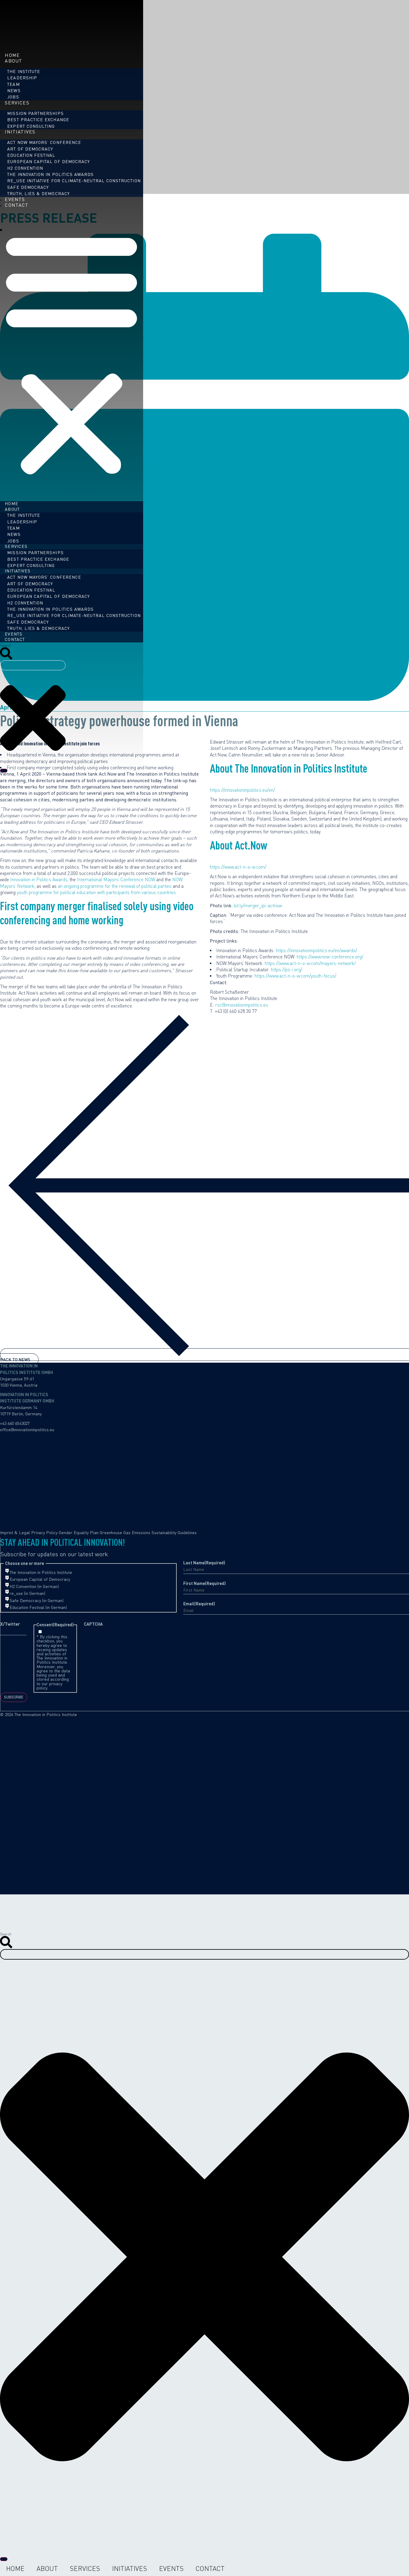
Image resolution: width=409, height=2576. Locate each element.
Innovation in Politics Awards (39, 880)
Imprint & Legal (15, 1532)
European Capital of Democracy (49, 162)
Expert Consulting (31, 565)
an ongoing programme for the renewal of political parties (115, 886)
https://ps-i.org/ (287, 970)
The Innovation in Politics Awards (50, 174)
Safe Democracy (28, 187)
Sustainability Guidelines (174, 1532)
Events (171, 2569)
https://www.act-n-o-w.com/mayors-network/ (310, 963)
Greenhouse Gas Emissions (125, 1532)
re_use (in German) (27, 1593)
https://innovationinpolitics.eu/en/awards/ (316, 950)
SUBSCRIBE (14, 1697)
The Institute (24, 71)
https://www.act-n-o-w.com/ (238, 867)
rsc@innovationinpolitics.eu (242, 1005)
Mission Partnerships (35, 113)
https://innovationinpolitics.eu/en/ (242, 790)
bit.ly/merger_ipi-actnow (258, 906)
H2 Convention (25, 168)
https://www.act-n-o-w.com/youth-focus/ (295, 976)
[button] (72, 353)
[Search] (4, 771)
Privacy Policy (44, 1532)
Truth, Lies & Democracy (38, 193)
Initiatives (20, 132)
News (14, 91)
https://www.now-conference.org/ (330, 957)
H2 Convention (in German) (34, 1586)
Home (15, 2569)
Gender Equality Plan (79, 1532)
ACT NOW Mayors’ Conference (44, 143)
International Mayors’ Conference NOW (116, 880)
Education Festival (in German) (38, 1607)
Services (17, 103)
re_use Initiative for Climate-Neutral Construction (74, 181)
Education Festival (31, 155)
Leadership (22, 78)
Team (13, 84)
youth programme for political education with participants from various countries (96, 892)
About (13, 61)
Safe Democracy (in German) (37, 1601)
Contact (17, 205)
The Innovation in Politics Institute (41, 1572)
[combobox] (33, 665)
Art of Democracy (30, 149)
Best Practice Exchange (38, 120)
